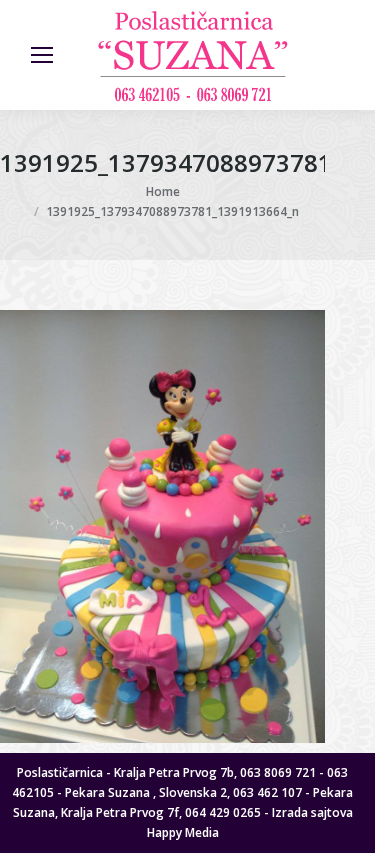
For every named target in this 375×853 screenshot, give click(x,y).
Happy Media (183, 832)
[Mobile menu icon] (42, 55)
